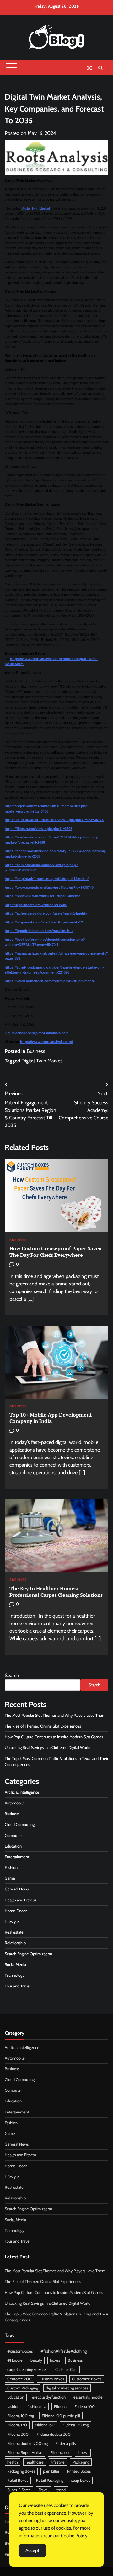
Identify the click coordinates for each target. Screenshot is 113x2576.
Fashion (11, 1868)
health (13, 2462)
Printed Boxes (79, 2471)
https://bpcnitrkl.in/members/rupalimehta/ (39, 931)
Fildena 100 (85, 2407)
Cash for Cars (66, 2369)
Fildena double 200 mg (27, 2444)
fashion (13, 2407)
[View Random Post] (89, 68)
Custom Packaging (23, 2388)
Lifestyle (12, 1921)
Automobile (15, 1803)
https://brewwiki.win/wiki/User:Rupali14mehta (43, 896)
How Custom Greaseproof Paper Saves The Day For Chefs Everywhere (55, 1252)
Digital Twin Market (36, 208)
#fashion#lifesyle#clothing (64, 2351)
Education (13, 1846)
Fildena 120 (17, 2425)
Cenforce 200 (19, 2379)
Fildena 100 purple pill (61, 2416)
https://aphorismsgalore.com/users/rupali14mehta (46, 913)
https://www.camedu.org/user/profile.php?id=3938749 (49, 888)
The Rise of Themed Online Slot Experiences (43, 1726)
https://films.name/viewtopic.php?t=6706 (38, 829)
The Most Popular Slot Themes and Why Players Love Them (55, 1715)
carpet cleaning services (27, 2369)
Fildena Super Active (25, 2453)
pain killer (51, 2471)
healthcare (35, 2462)
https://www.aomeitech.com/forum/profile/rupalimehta (50, 981)
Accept (32, 2550)
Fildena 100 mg (21, 2416)
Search (12, 1675)
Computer (13, 1835)
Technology (14, 1975)
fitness (83, 2453)
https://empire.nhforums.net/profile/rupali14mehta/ (47, 879)
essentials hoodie (88, 2397)
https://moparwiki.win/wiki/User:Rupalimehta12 (44, 922)
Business (36, 1051)
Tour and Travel (18, 1986)
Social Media (15, 1965)
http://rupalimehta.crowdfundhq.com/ (36, 905)
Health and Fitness (20, 1900)
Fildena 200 (18, 2434)
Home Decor (16, 1911)
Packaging (81, 2462)
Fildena (60, 2407)
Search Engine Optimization (28, 1954)
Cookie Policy (74, 2536)
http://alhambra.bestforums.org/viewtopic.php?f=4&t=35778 (54, 820)
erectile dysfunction (49, 2397)
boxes (55, 2360)
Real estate (14, 1932)
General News (17, 1889)
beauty (36, 2360)
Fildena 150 (45, 2425)
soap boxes (81, 2480)
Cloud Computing (20, 1824)
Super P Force (19, 2490)
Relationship (15, 1943)
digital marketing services (67, 2388)
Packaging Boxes (21, 2471)
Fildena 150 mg (75, 2425)
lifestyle (58, 2462)
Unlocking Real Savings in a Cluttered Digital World (48, 1748)
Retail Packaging (50, 2480)
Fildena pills (66, 2444)
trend (61, 2490)
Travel (44, 2490)
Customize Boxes (87, 2379)
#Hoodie (15, 2360)
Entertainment (17, 1857)
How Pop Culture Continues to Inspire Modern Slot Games (54, 1737)
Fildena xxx (60, 2453)
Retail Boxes (18, 2480)
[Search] (100, 68)
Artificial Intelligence (22, 1792)
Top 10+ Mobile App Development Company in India (51, 1418)
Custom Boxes (52, 2379)
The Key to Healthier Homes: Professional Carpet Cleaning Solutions (56, 1592)
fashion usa (37, 2407)
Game (10, 1878)
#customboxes (20, 2351)
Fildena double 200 (54, 2434)
